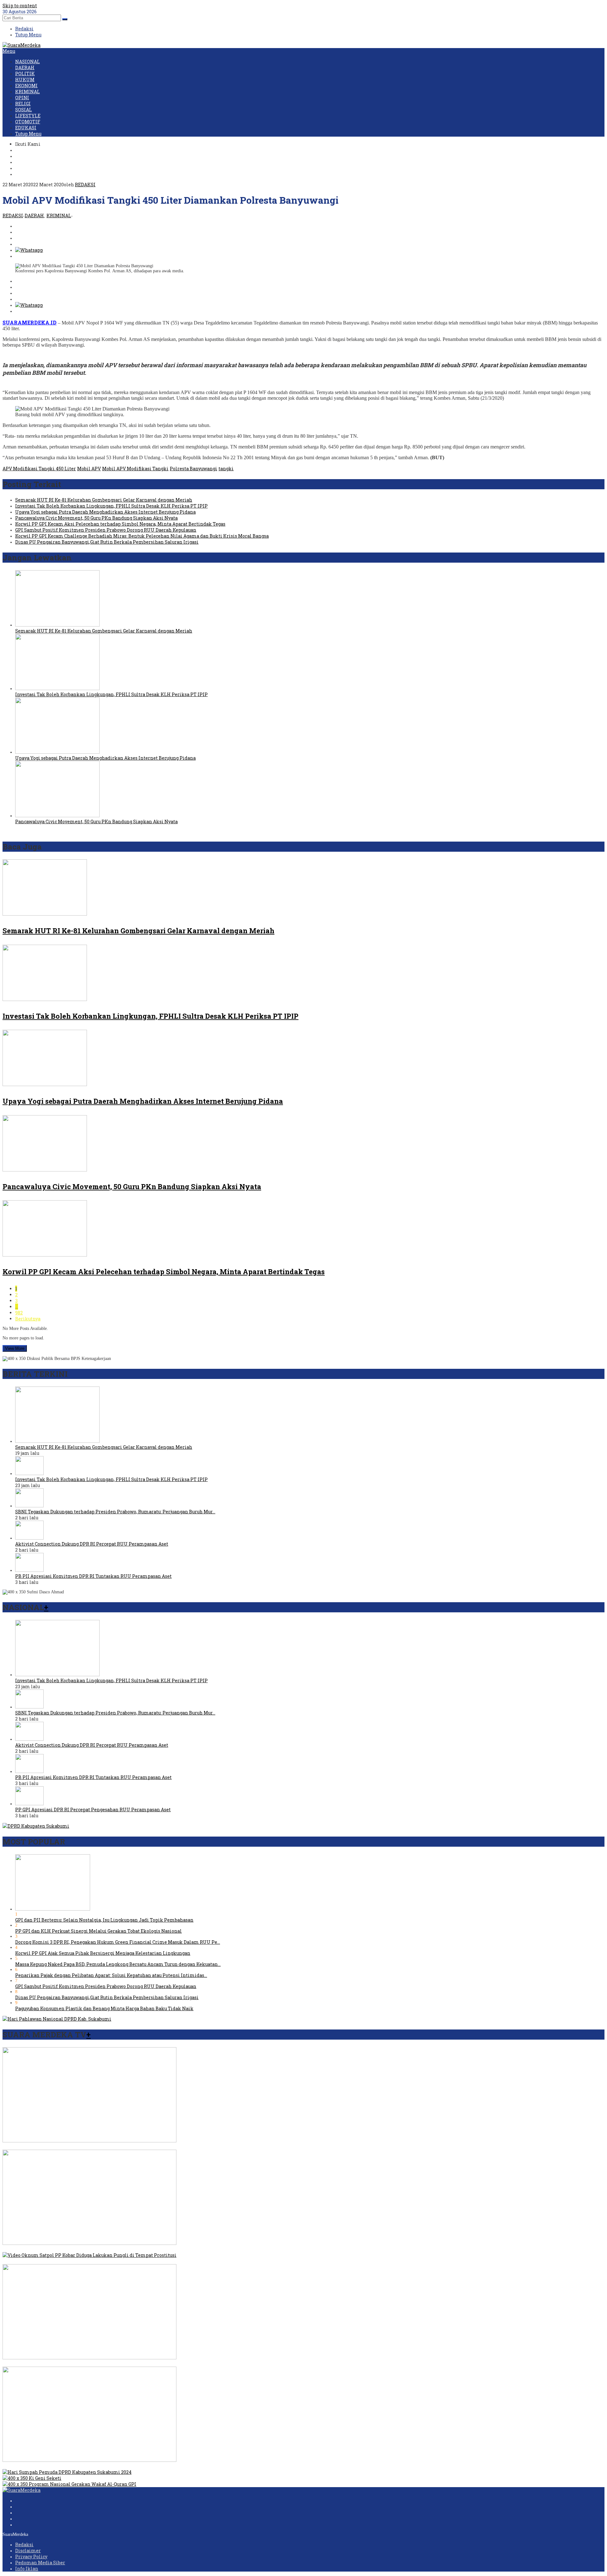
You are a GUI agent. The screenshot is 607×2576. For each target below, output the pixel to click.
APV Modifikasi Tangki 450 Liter (39, 469)
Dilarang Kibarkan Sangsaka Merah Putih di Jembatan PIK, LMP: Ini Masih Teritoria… (100, 2364)
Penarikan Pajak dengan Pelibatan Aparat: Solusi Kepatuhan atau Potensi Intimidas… (111, 1975)
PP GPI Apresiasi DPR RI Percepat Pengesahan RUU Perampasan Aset (93, 1810)
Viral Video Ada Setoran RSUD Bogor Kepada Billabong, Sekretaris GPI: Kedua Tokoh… (98, 2147)
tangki (226, 469)
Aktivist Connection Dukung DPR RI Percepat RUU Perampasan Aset (92, 1544)
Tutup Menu (28, 35)
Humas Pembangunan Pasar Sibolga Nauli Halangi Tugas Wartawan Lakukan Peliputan (101, 2466)
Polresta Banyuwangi (193, 469)
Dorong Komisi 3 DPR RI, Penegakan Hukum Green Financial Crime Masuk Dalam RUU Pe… (118, 1942)
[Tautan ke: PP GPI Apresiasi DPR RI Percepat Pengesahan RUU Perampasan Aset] (29, 1804)
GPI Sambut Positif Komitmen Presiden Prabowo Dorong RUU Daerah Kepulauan (106, 530)
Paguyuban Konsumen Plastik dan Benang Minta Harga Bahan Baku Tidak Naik (104, 2008)
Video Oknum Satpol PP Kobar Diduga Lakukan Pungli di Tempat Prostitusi (87, 2261)
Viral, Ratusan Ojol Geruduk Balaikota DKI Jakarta (59, 2249)
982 (19, 1313)
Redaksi (24, 2545)
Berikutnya (28, 1319)
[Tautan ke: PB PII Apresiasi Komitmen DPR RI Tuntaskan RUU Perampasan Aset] (29, 1570)
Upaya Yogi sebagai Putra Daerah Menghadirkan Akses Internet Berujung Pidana (105, 512)
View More (15, 1348)
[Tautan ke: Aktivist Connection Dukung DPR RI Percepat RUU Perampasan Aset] (29, 1538)
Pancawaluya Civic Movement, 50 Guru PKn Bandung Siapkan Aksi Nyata (96, 518)
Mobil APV (89, 469)
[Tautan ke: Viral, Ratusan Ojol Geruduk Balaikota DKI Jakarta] (89, 2243)
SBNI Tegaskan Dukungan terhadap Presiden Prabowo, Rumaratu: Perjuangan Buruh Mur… (115, 1512)
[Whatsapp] (29, 250)
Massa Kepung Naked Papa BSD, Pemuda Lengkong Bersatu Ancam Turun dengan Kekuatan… (118, 1964)
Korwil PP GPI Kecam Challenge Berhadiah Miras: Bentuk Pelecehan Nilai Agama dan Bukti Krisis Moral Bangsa (142, 536)
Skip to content (20, 6)
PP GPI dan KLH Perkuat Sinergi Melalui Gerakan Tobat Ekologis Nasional (98, 1931)
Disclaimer (28, 2551)
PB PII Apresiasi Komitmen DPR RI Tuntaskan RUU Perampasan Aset (93, 1576)
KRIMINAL (59, 216)
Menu (9, 51)
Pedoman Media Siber (40, 2563)
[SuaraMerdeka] (21, 45)
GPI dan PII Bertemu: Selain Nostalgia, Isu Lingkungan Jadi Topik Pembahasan (104, 1920)
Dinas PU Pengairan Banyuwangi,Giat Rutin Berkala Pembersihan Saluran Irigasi (107, 542)
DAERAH (34, 216)
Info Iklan (27, 2569)
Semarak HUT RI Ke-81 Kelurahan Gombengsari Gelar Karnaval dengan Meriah (104, 500)
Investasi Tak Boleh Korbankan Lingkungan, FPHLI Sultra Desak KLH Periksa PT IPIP (111, 506)
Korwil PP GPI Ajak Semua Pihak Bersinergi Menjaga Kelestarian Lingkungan (103, 1953)
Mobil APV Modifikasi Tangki (135, 469)
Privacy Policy (31, 2557)
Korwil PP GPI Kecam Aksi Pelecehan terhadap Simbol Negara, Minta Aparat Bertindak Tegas (120, 524)
